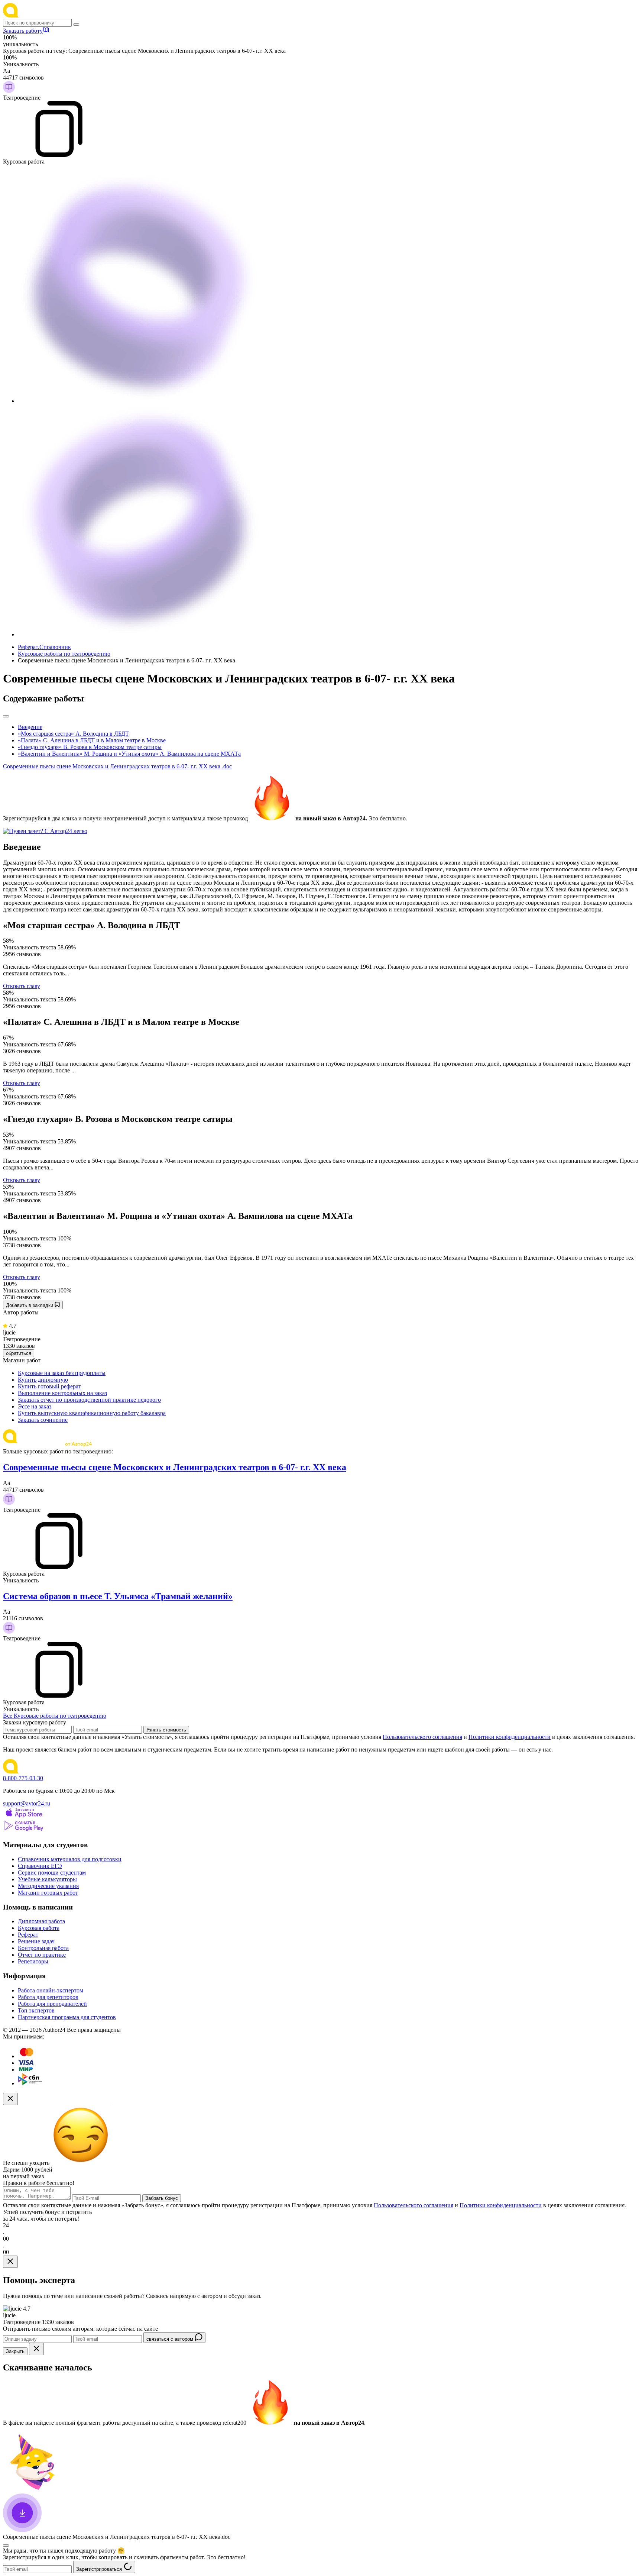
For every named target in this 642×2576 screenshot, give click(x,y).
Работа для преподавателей (52, 2004)
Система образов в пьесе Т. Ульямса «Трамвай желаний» (118, 1596)
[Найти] (76, 25)
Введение (30, 727)
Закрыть (15, 2351)
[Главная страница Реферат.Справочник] (51, 15)
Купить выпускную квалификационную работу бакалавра (92, 1413)
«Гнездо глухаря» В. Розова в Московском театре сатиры (90, 747)
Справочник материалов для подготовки (70, 1859)
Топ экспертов (36, 2010)
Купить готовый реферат (49, 1386)
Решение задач (36, 1941)
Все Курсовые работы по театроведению (55, 1716)
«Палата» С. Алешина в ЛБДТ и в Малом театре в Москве (92, 740)
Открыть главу (22, 986)
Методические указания (48, 1886)
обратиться (19, 1353)
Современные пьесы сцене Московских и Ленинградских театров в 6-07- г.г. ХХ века (175, 1467)
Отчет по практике (42, 1955)
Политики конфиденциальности (510, 1737)
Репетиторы (33, 1961)
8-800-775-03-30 (23, 1778)
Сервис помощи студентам (52, 1873)
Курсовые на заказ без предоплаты (62, 1373)
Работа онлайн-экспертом (51, 1990)
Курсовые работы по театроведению (64, 654)
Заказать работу (23, 31)
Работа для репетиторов (48, 1997)
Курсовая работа (39, 1928)
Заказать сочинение (43, 1420)
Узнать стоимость (166, 1730)
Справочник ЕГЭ (40, 1866)
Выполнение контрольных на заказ (62, 1393)
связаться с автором (171, 2339)
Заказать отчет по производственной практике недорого (89, 1400)
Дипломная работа (41, 1921)
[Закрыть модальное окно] (10, 2099)
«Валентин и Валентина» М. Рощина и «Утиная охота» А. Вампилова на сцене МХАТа (129, 754)
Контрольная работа (43, 1948)
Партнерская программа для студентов (67, 2017)
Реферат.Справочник (44, 647)
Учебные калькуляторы (47, 1879)
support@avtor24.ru (27, 1803)
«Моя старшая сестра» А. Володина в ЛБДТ (73, 734)
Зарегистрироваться (100, 2569)
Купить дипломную (43, 1380)
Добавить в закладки (30, 1305)
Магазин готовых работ (48, 1893)
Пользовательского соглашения (422, 1737)
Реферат (28, 1935)
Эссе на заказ (35, 1406)
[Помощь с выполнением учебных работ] (45, 831)
